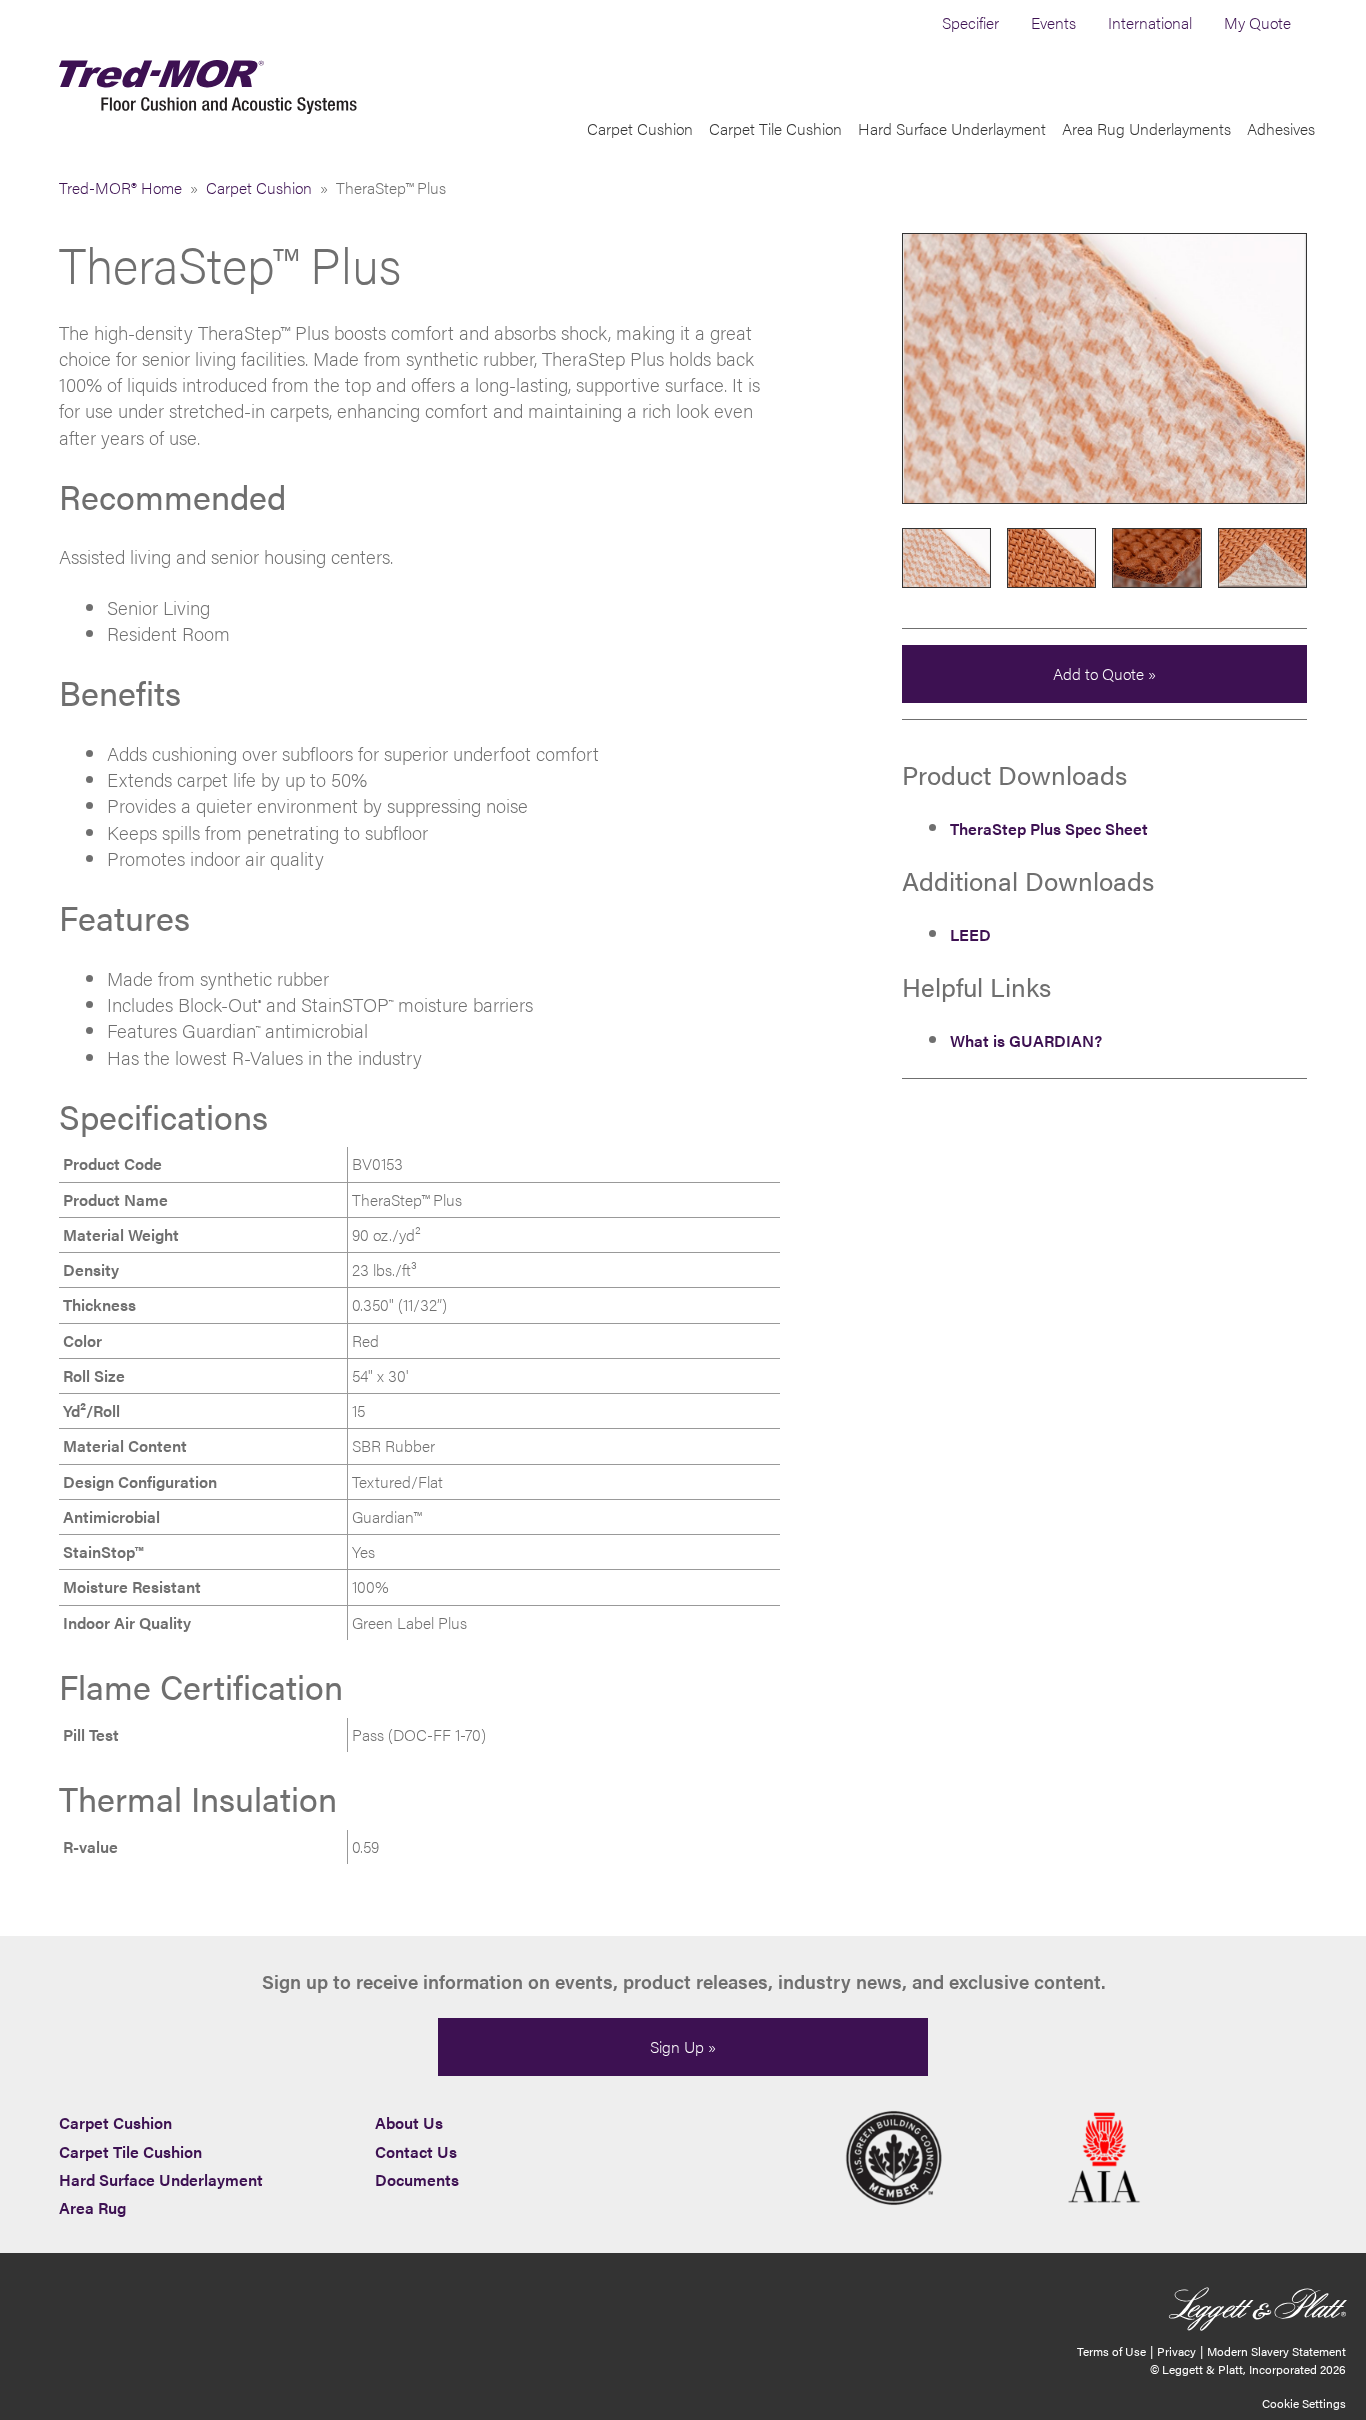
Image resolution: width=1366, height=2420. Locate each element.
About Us (409, 2122)
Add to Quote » (1104, 673)
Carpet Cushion (640, 128)
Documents (417, 2179)
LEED (970, 934)
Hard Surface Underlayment (952, 128)
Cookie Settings (1304, 2403)
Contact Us (416, 2151)
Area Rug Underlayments (1146, 128)
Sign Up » (683, 2046)
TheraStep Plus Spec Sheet (1049, 828)
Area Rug (92, 2207)
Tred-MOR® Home (120, 187)
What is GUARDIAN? (1026, 1040)
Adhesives (1281, 128)
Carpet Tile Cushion (775, 128)
